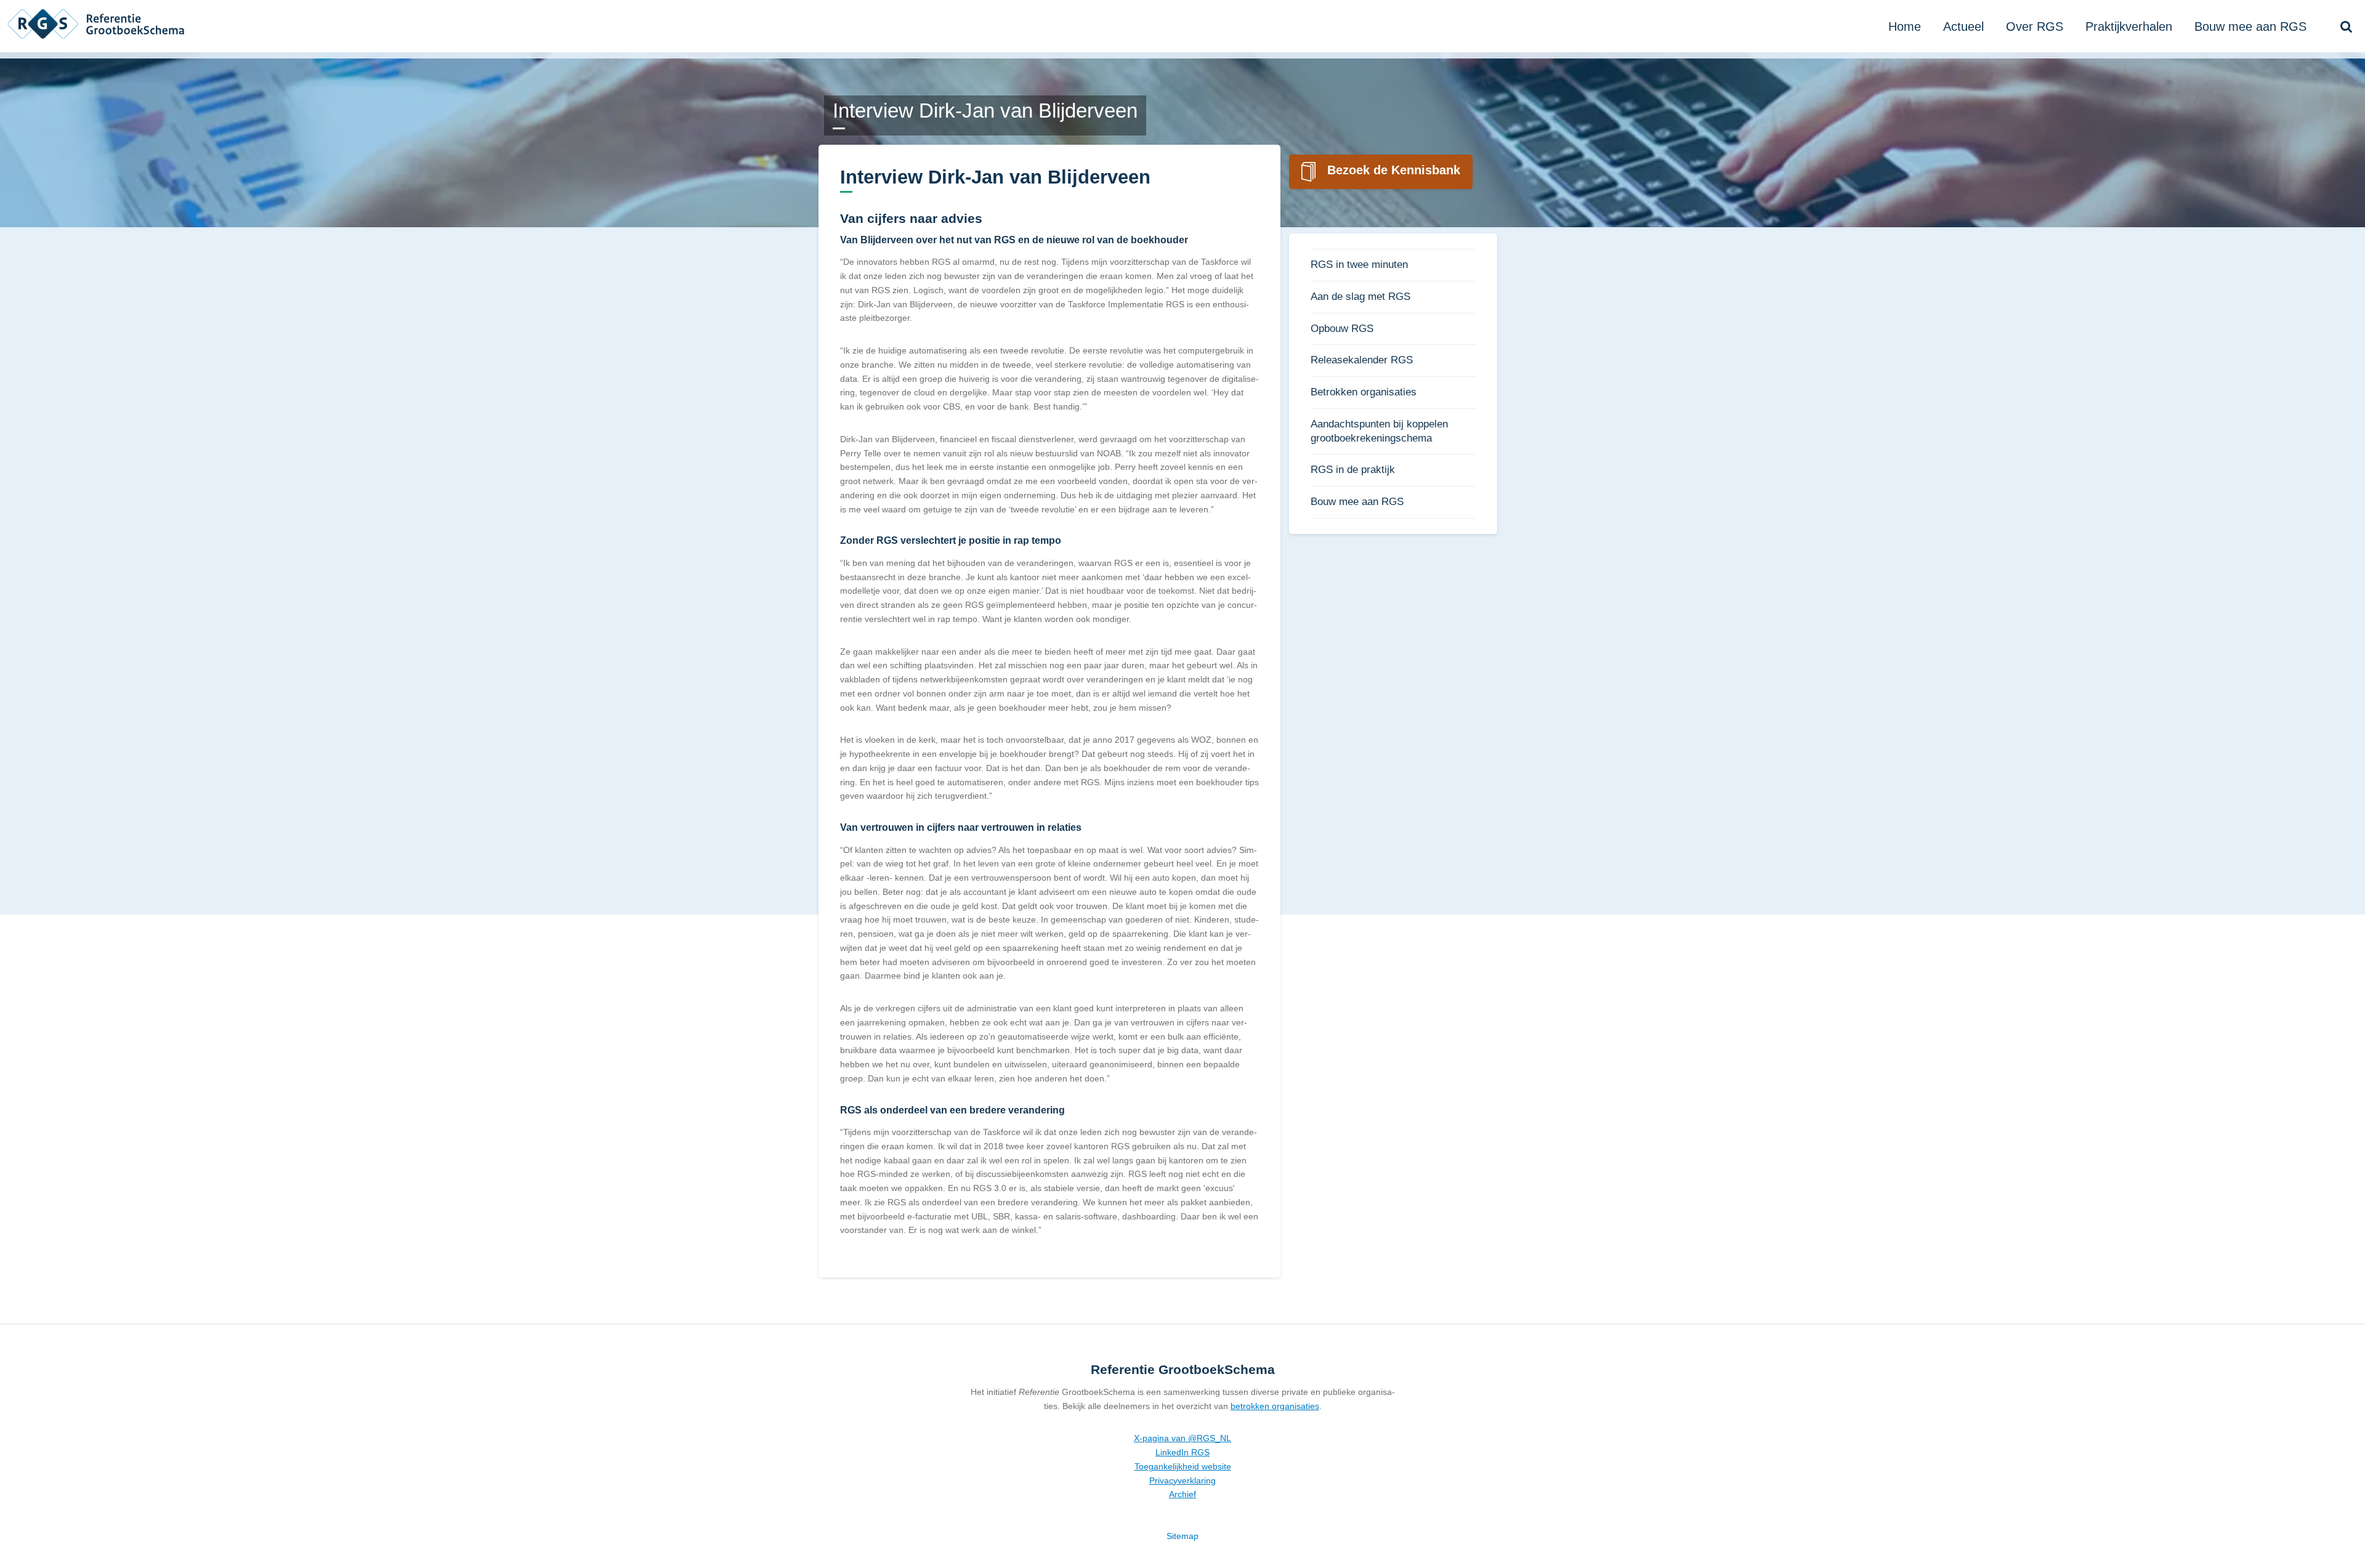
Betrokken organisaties (1364, 392)
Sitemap (1182, 1536)
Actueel (1963, 26)
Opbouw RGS (1342, 329)
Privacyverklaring (1182, 1481)
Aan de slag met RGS (1360, 297)
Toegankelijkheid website (1183, 1466)
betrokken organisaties (1275, 1406)
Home (1905, 26)
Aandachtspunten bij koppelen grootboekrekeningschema (1379, 431)
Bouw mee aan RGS (2250, 26)
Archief (1182, 1494)
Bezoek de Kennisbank (1394, 170)
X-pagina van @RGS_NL (1182, 1438)
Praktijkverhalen (2129, 26)
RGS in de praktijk (1353, 470)
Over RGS (2035, 26)
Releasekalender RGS (1362, 360)
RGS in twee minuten (1359, 265)
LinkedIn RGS (1182, 1452)
